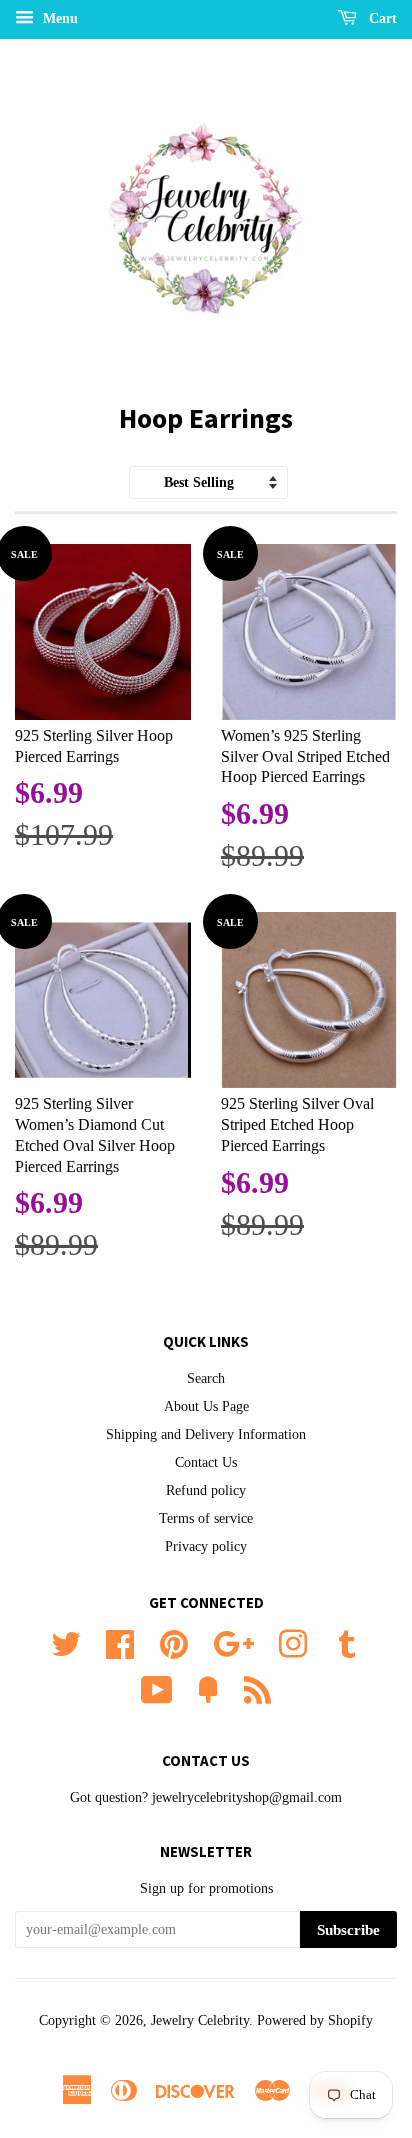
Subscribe (348, 1930)
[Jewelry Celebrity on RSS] (257, 1688)
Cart (381, 18)
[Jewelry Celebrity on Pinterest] (174, 1642)
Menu (58, 18)
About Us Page (206, 1406)
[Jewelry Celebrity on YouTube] (157, 1688)
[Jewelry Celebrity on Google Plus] (233, 1642)
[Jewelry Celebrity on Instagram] (293, 1642)
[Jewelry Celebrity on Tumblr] (347, 1642)
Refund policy (206, 1490)
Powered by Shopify (315, 2020)
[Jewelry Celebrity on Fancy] (208, 1688)
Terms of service (206, 1518)
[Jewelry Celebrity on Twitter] (66, 1642)
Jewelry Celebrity (200, 2020)
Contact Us (206, 1462)
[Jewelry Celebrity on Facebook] (120, 1642)
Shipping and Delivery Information (206, 1434)
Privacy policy (206, 1546)
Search (206, 1378)
